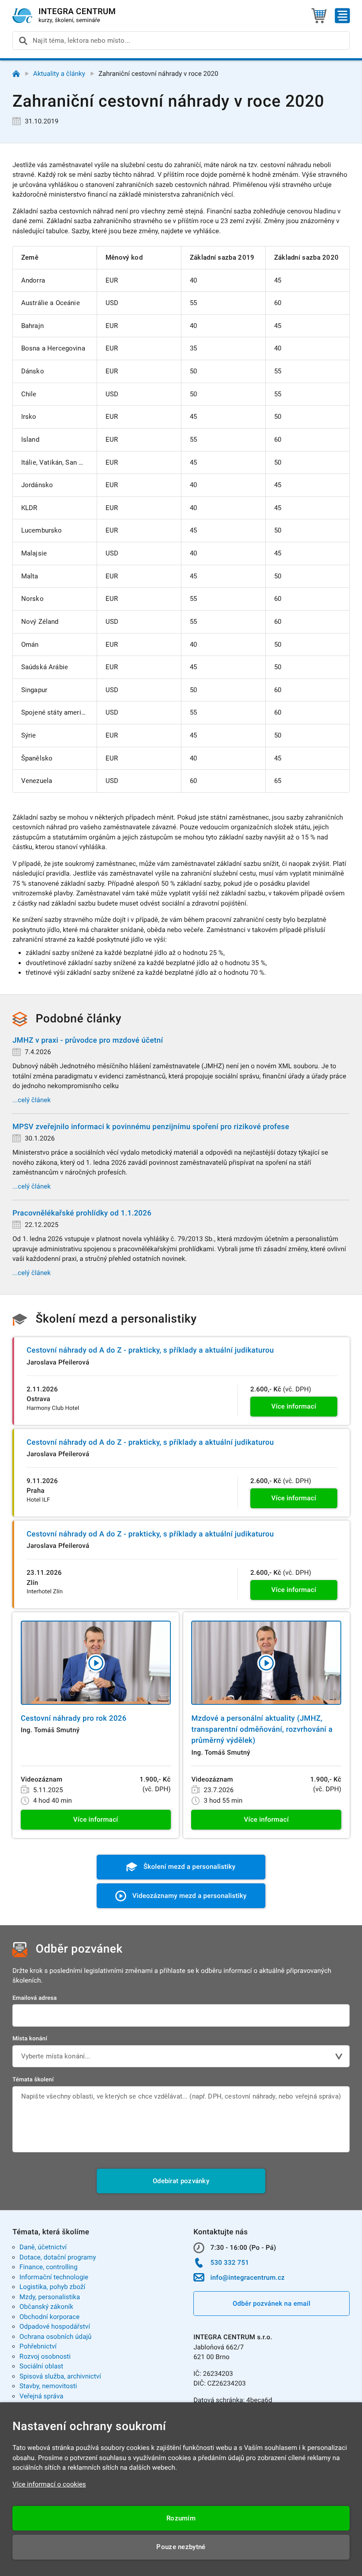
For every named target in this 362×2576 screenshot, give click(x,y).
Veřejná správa (41, 2396)
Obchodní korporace (49, 2317)
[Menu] (342, 16)
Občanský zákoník (46, 2307)
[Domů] (16, 74)
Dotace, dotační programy (58, 2257)
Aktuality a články (59, 74)
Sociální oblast (41, 2366)
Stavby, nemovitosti (48, 2386)
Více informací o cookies (49, 2484)
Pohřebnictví (38, 2346)
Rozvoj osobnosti (45, 2356)
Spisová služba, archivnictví (60, 2376)
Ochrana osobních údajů (55, 2337)
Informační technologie (54, 2277)
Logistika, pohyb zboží (52, 2287)
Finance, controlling (49, 2267)
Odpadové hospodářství (55, 2326)
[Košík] (319, 16)
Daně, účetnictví (43, 2247)
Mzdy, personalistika (50, 2297)
